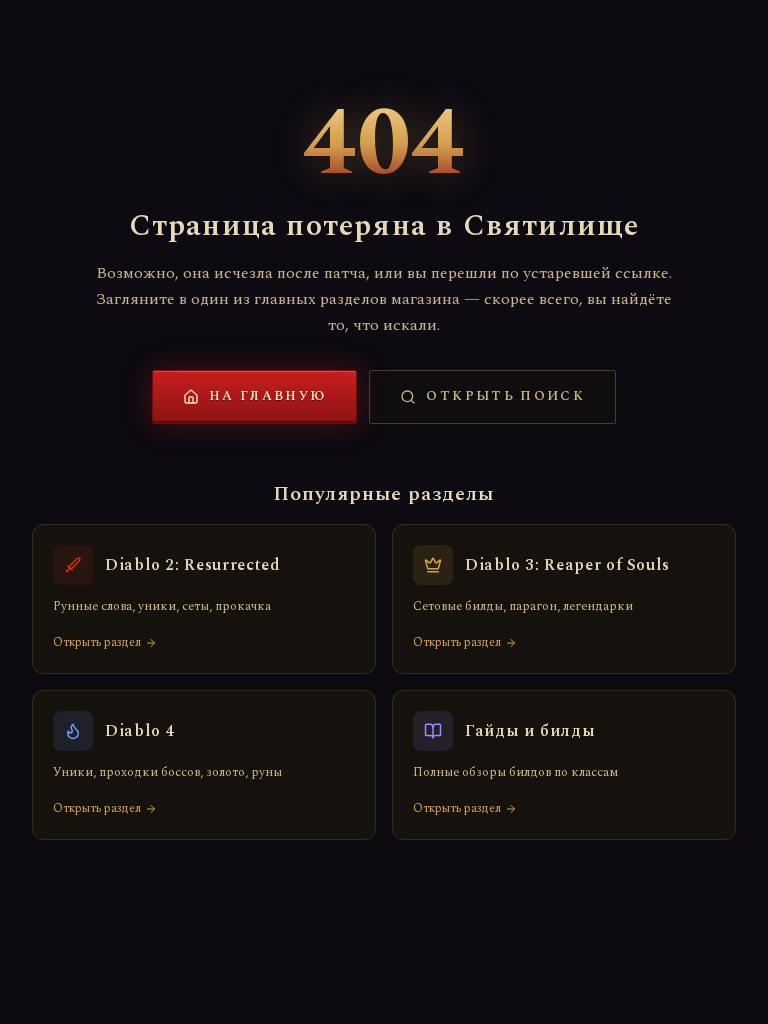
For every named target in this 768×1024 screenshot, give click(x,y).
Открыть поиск (505, 396)
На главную (267, 396)
